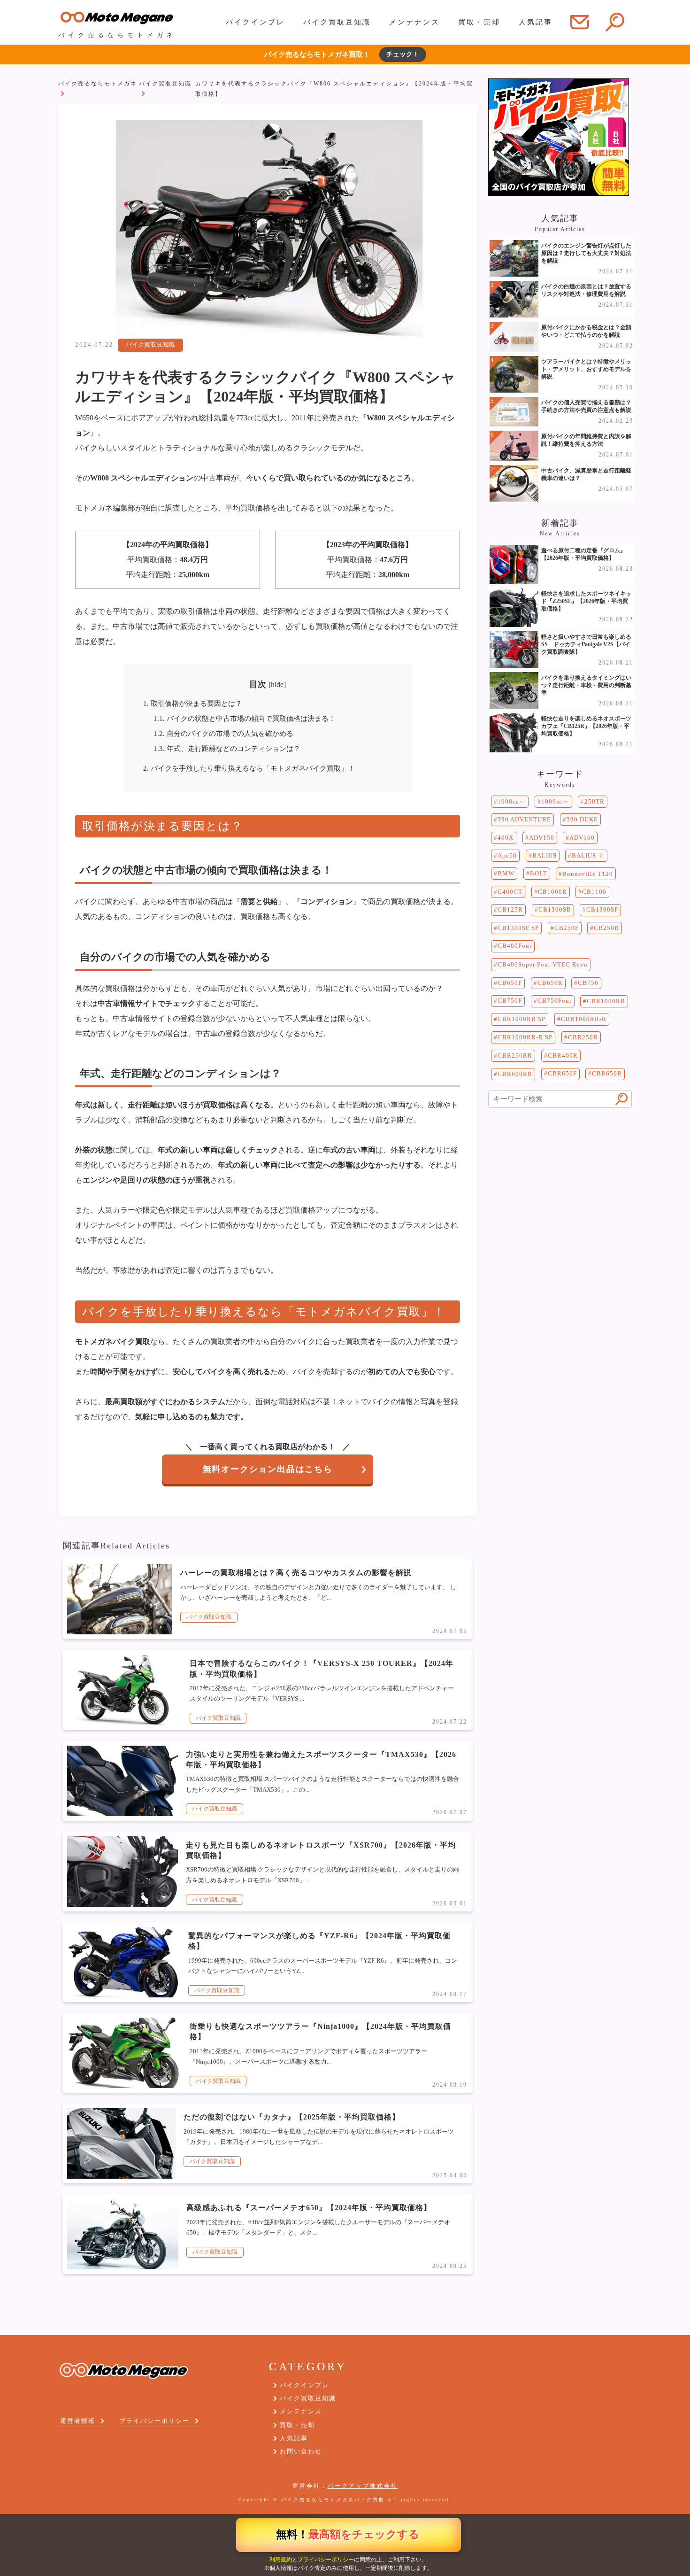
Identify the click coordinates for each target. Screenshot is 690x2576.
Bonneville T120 (588, 874)
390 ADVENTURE (524, 819)
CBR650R (607, 1073)
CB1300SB (555, 909)
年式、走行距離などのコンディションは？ (227, 748)
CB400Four (515, 946)
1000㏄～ (555, 801)
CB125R (510, 909)
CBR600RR (515, 1074)
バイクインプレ (255, 22)
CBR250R (583, 1037)
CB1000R (552, 892)
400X (506, 838)
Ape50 (507, 855)
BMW (506, 873)
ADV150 (542, 838)
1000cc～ (512, 801)
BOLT (539, 873)
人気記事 (536, 22)
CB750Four (555, 1001)
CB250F (567, 928)
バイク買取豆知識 (337, 22)
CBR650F (562, 1073)
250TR (594, 801)
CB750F (510, 1001)
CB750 (588, 983)
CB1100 (594, 892)
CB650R (550, 983)
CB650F (510, 983)
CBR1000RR (606, 1001)
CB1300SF (602, 909)
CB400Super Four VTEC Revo (543, 964)
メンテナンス (414, 22)
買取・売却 (479, 22)
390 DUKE (582, 819)
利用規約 (281, 2560)
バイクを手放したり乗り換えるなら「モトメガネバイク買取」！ (249, 768)
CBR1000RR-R (584, 1019)
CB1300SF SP (518, 928)
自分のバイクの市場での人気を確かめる (223, 733)
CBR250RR (515, 1056)
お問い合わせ (301, 2451)
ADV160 (582, 838)
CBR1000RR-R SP (525, 1037)
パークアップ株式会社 (363, 2486)
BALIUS (544, 855)
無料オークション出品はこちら (268, 1469)
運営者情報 (78, 2421)
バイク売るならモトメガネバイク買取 (333, 2500)
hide (277, 685)
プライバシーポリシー (326, 2560)
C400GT (510, 892)
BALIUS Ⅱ (588, 855)
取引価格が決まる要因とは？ (193, 703)
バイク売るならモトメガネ (98, 84)
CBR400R (563, 1056)
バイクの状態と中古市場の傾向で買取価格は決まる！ (245, 718)
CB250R (606, 928)
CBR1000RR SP (521, 1019)
